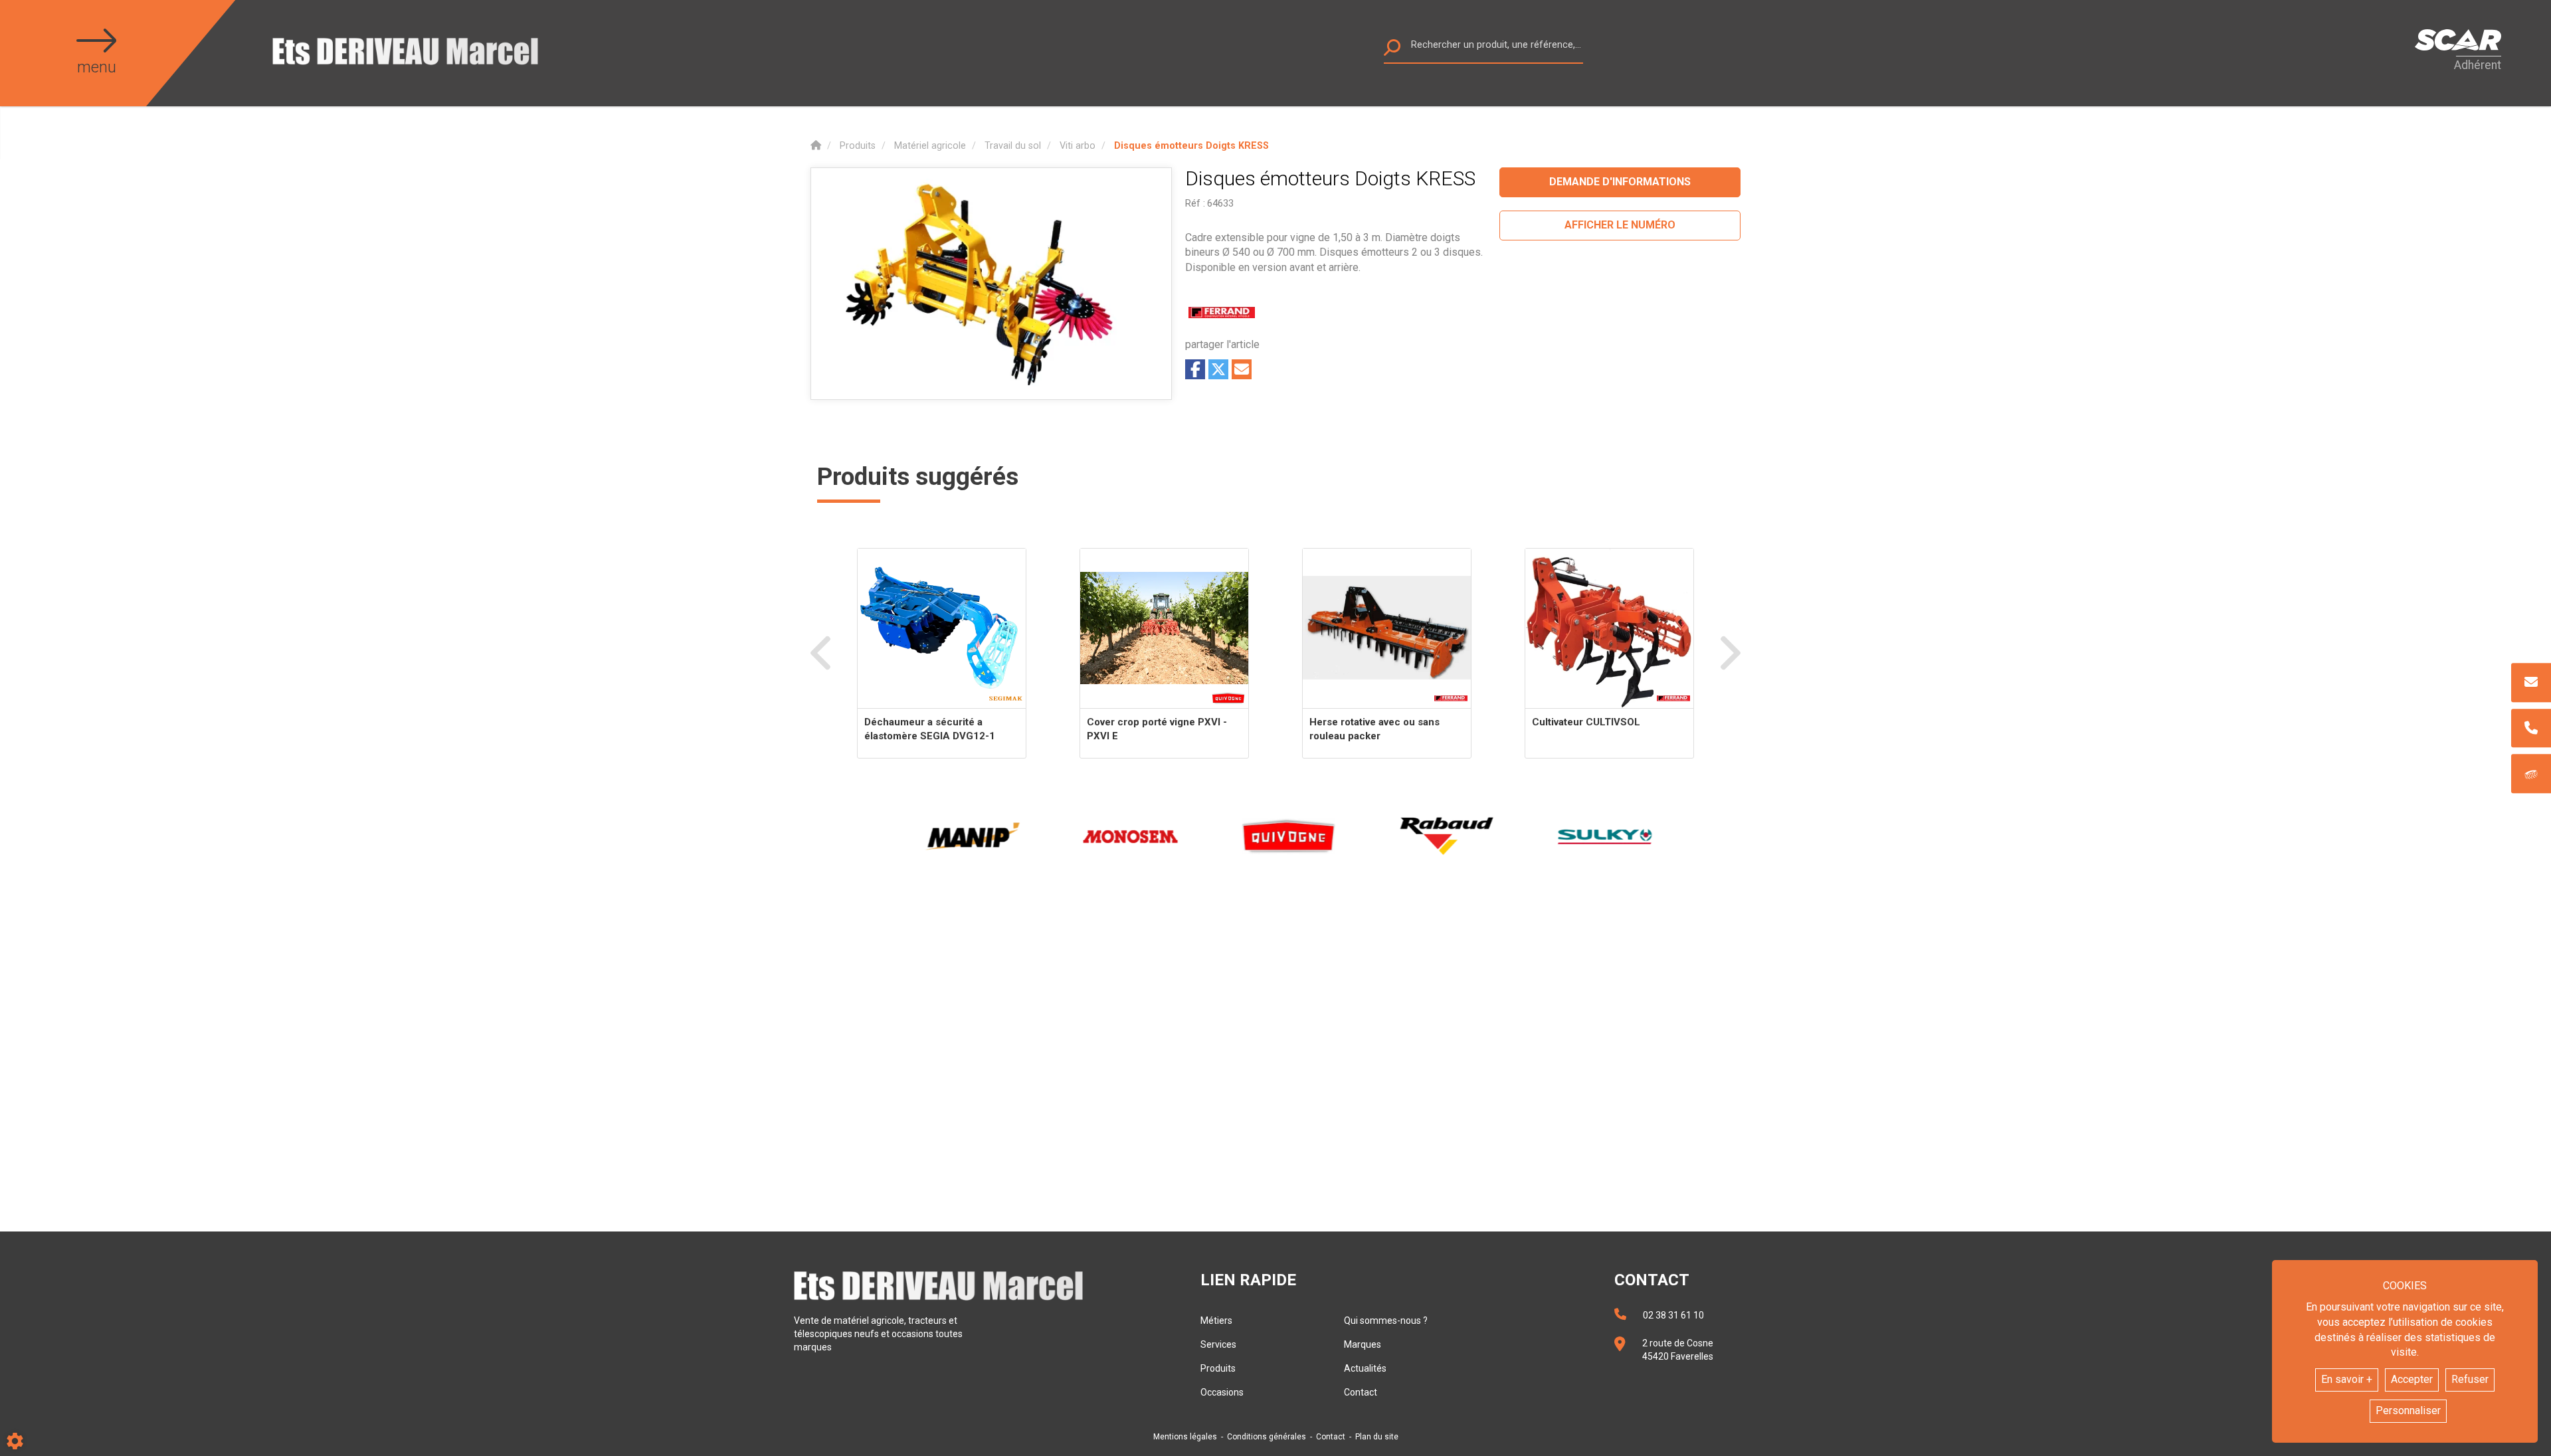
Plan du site (1377, 1437)
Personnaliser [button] (2408, 1410)
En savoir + (2347, 1379)
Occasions (1222, 1392)
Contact (1361, 1392)
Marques (1363, 1344)
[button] (1191, 146)
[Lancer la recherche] (1392, 51)
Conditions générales (1267, 1437)
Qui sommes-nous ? (1386, 1320)
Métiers (1216, 1320)
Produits (1218, 1368)
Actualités (1365, 1368)
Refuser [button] (2470, 1379)
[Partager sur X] (1218, 369)
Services (1218, 1344)
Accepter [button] (2412, 1379)
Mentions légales (1185, 1437)
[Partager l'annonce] (1242, 369)
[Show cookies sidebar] (15, 1441)
